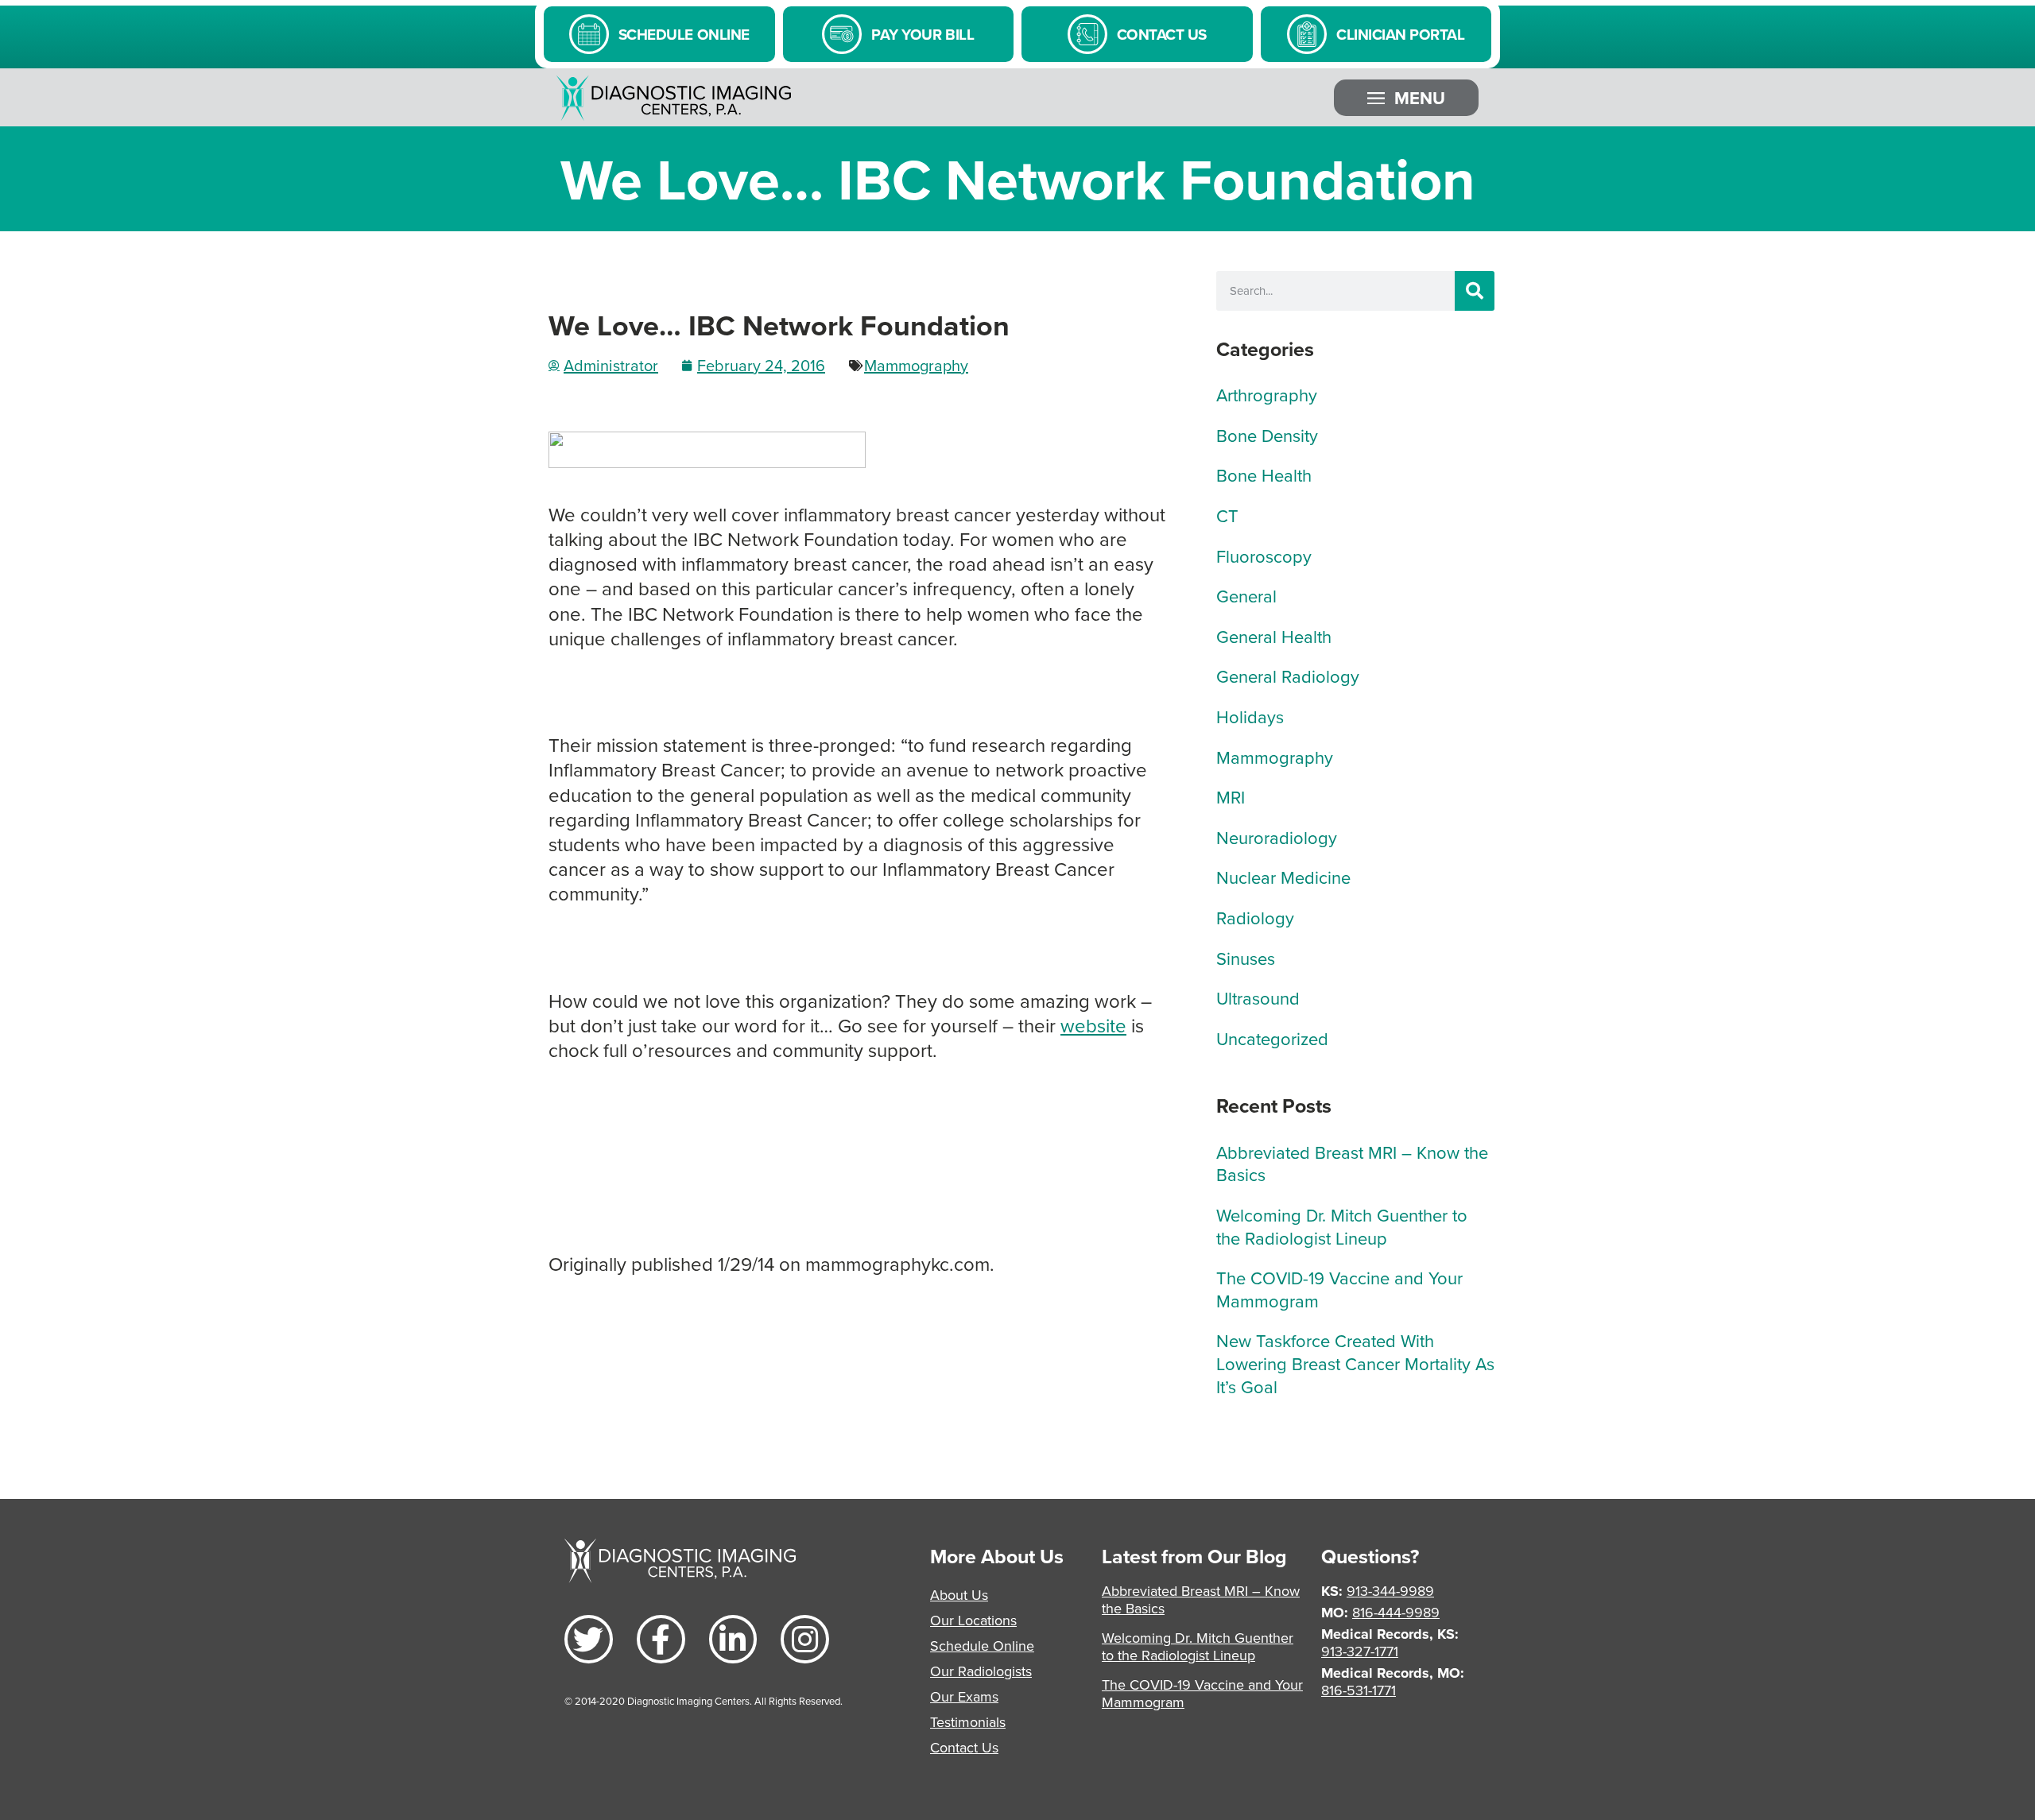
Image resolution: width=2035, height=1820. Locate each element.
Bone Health (1264, 475)
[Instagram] (805, 1639)
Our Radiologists (981, 1671)
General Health (1274, 636)
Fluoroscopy (1264, 556)
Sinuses (1246, 958)
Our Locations (973, 1620)
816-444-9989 (1396, 1612)
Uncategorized (1272, 1038)
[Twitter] (589, 1639)
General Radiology (1288, 676)
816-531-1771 (1359, 1690)
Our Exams (964, 1696)
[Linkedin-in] (733, 1639)
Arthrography (1267, 395)
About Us (959, 1595)
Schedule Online (982, 1646)
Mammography (916, 365)
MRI (1231, 797)
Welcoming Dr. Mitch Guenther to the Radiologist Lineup (1342, 1226)
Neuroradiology (1277, 837)
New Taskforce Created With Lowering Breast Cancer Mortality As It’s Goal (1355, 1363)
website (1093, 1025)
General (1246, 596)
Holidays (1250, 716)
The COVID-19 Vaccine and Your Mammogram (1339, 1289)
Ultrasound (1258, 998)
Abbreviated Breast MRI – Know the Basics (1352, 1164)
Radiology (1255, 918)
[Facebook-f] (661, 1639)
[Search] (1475, 291)
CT (1227, 515)
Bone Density (1267, 435)
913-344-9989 (1390, 1591)
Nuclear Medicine (1283, 877)
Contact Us (964, 1747)
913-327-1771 (1360, 1651)
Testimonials (968, 1722)
